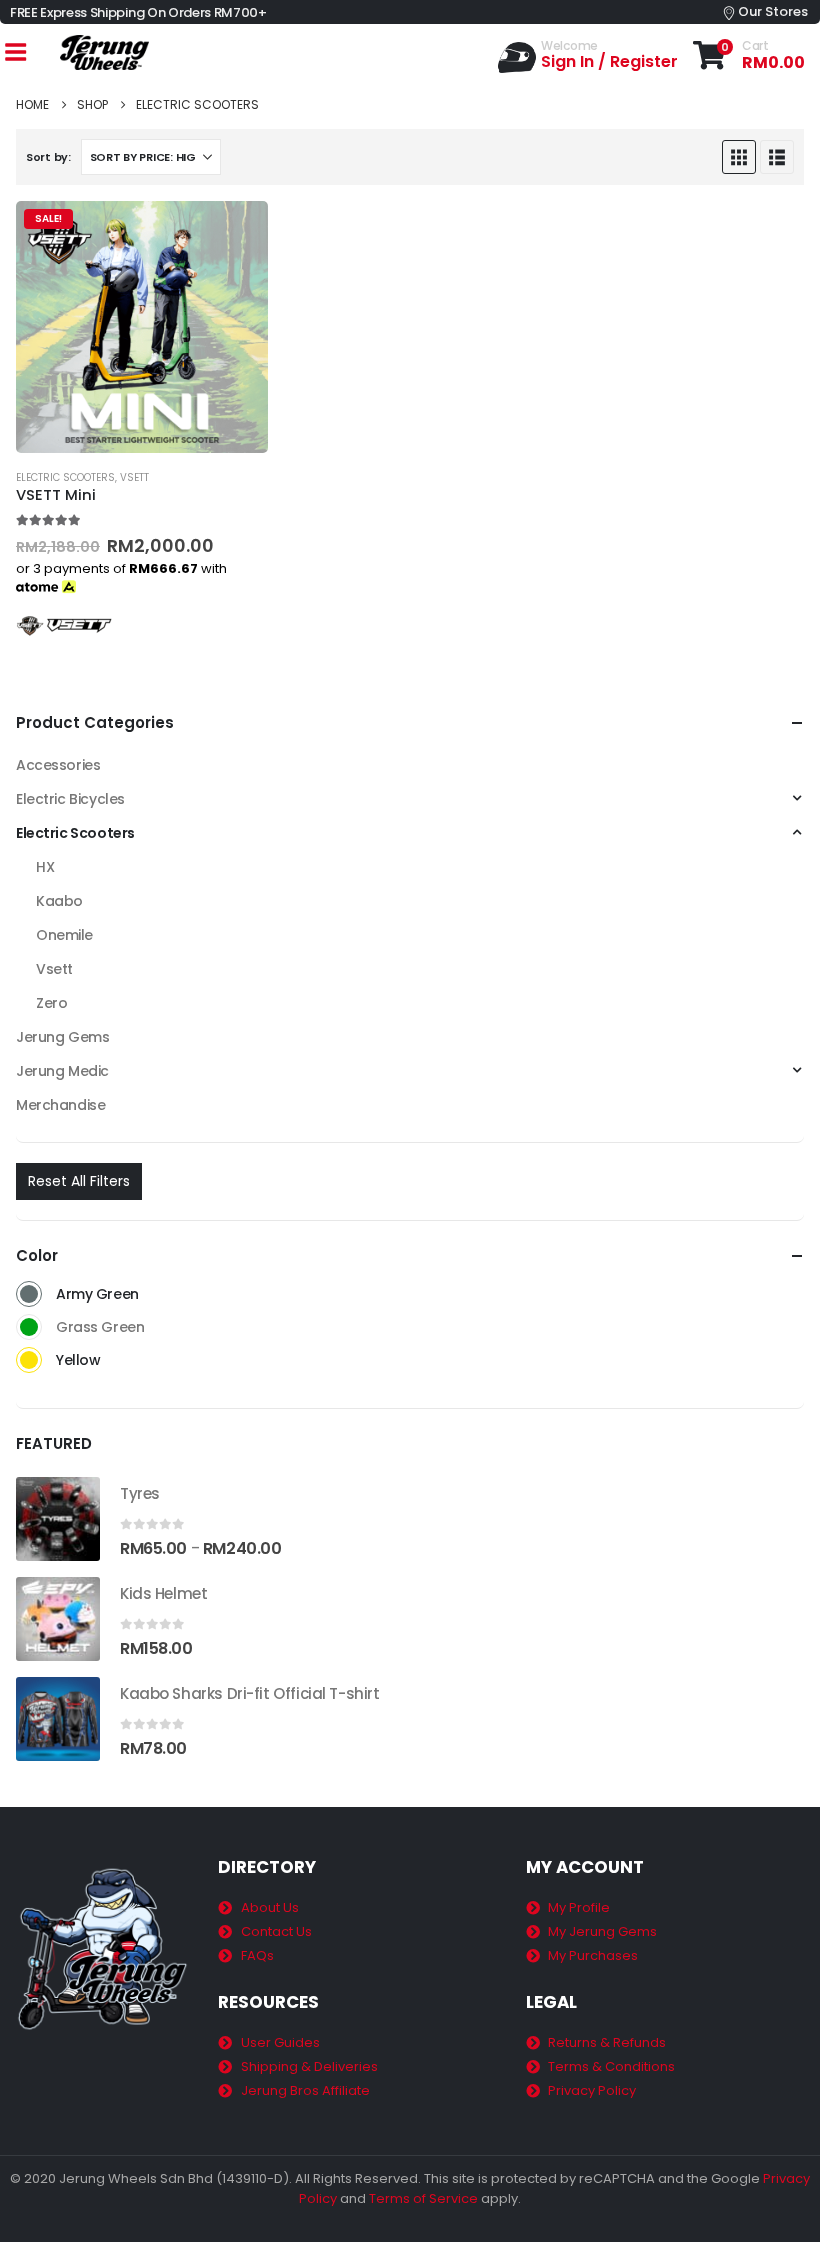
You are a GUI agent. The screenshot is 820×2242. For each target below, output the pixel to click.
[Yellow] (29, 1360)
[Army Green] (29, 1294)
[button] (739, 157)
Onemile (64, 935)
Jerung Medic (62, 1071)
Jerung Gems (62, 1037)
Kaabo (59, 901)
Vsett (134, 477)
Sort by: (48, 157)
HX (45, 867)
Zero (51, 1003)
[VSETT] (66, 624)
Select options (235, 234)
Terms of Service (423, 2198)
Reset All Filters (79, 1181)
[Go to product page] (58, 1519)
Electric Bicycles (70, 799)
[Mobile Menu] (15, 52)
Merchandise (60, 1105)
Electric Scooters (65, 477)
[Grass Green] (29, 1327)
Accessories (58, 765)
